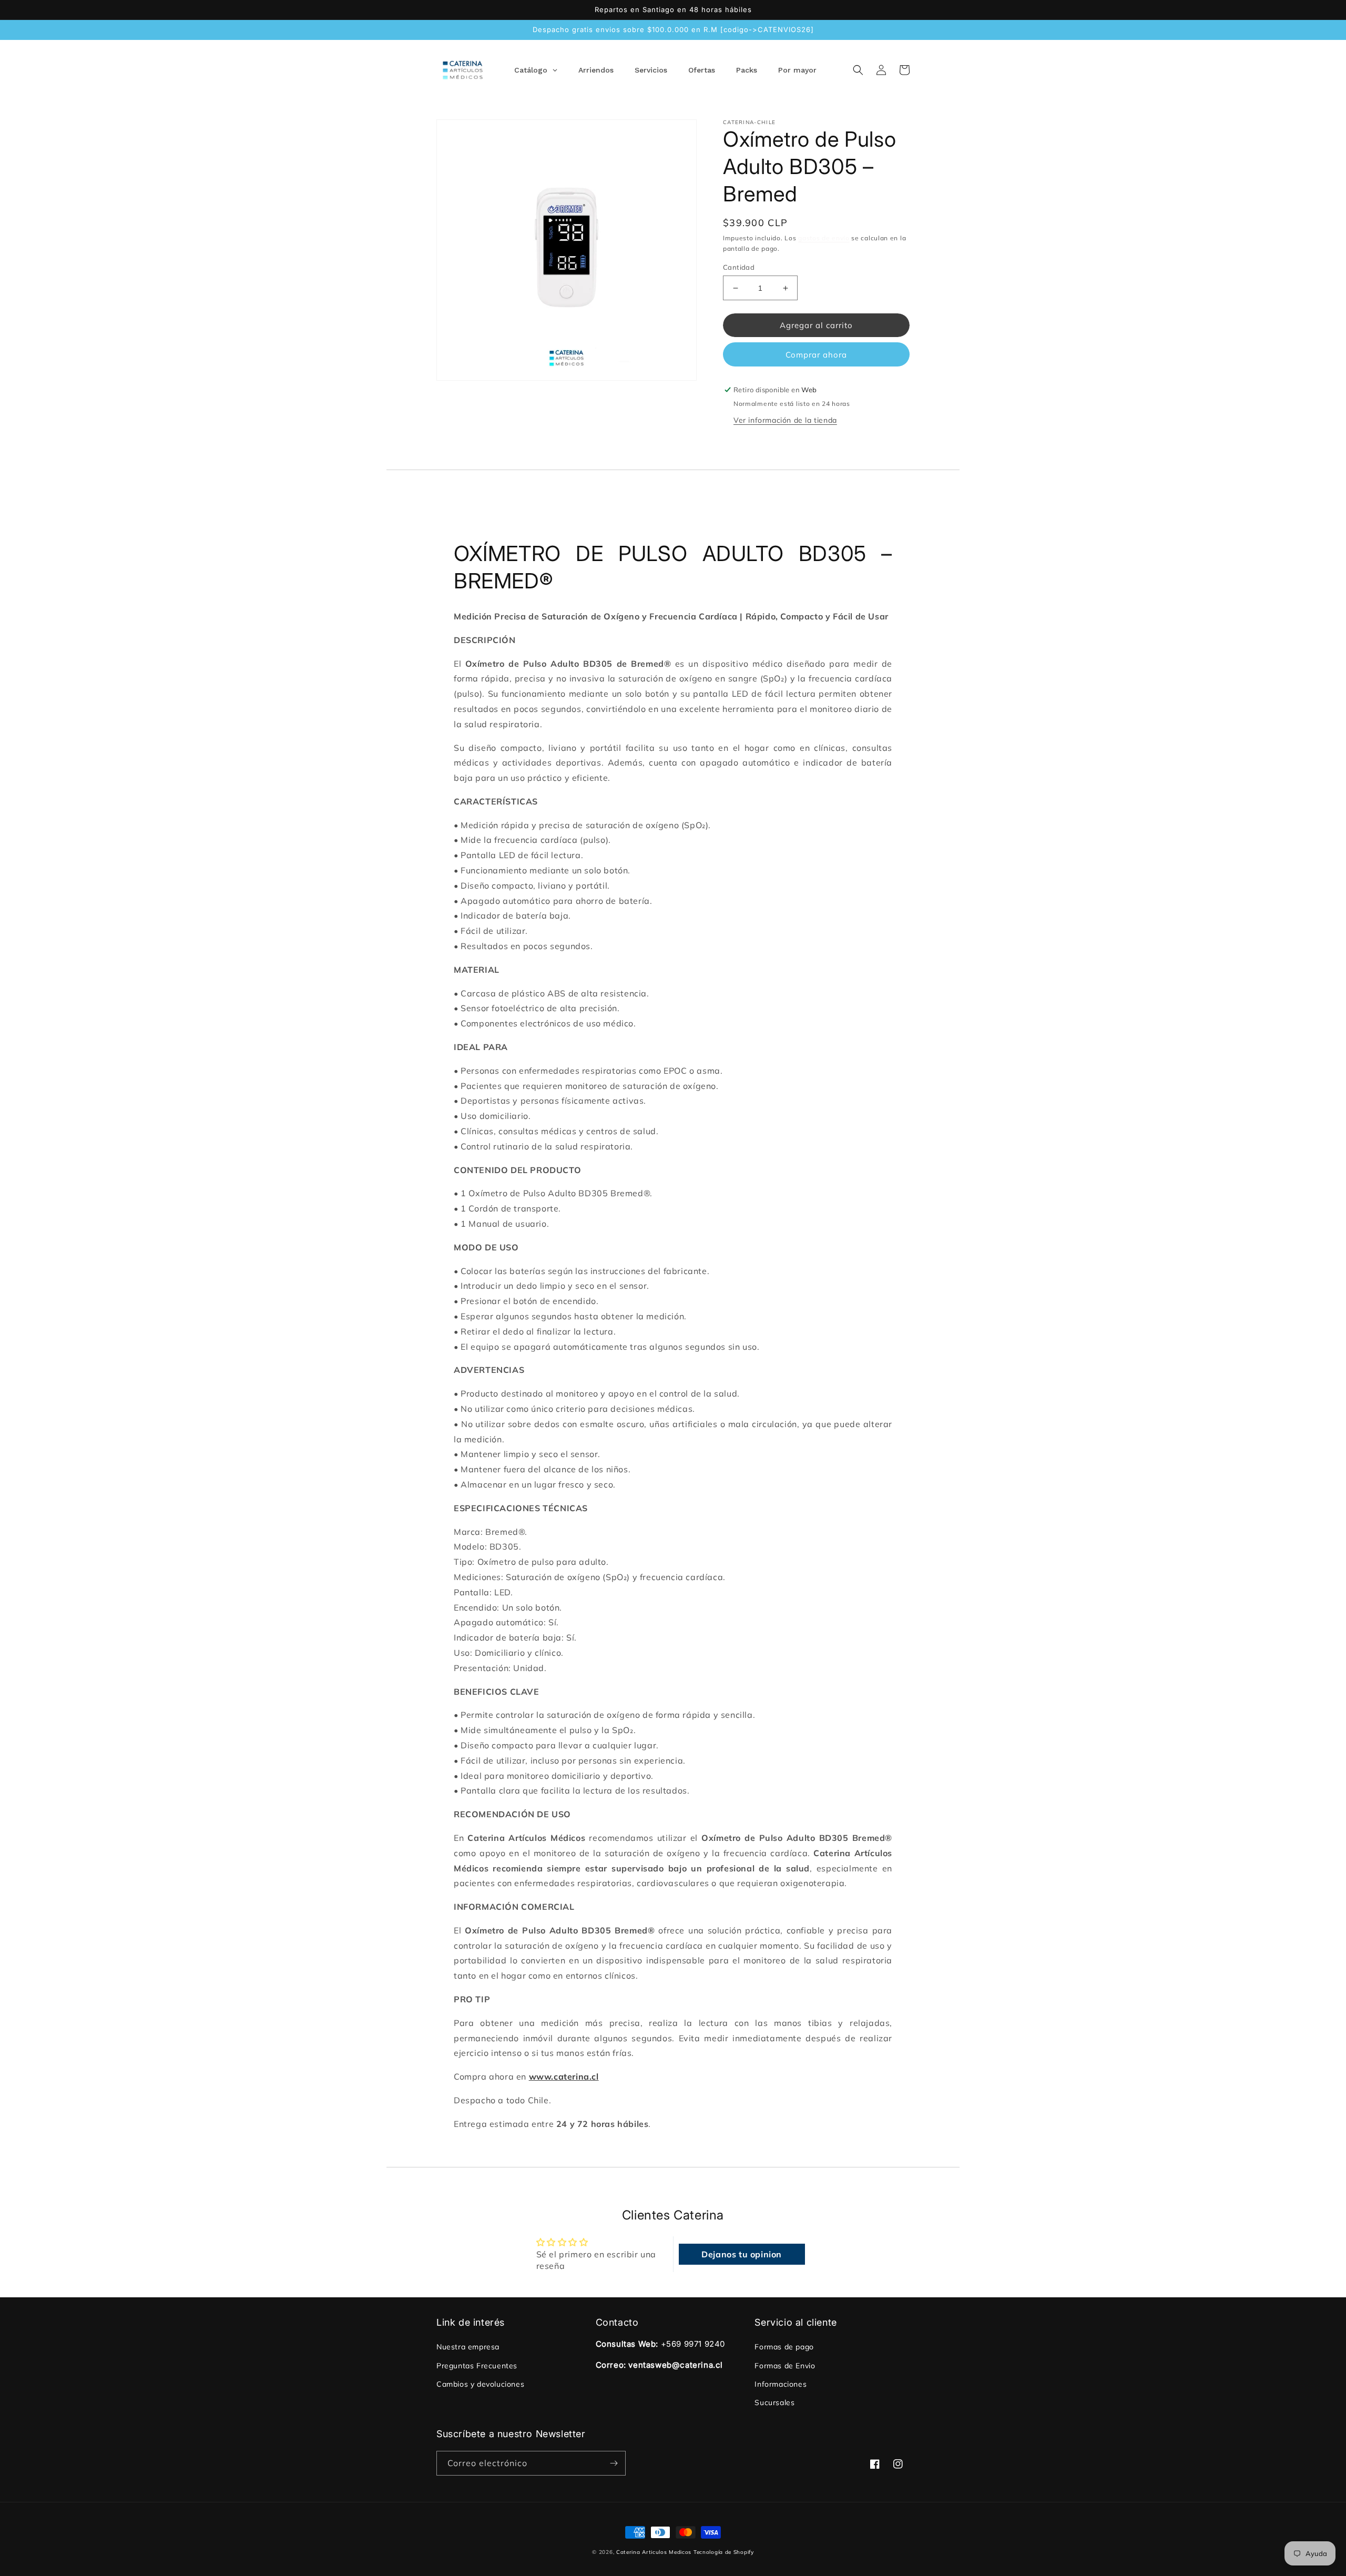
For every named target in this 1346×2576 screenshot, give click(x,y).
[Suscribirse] (614, 2463)
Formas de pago (784, 2347)
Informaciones (781, 2384)
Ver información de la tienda (785, 420)
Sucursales (774, 2402)
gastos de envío (824, 238)
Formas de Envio (785, 2366)
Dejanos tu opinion (742, 2254)
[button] (858, 70)
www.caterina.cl (564, 2076)
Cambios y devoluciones (480, 2384)
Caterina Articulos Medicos (654, 2552)
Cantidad (739, 267)
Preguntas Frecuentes (477, 2366)
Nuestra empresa (468, 2347)
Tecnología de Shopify (724, 2552)
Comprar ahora (816, 355)
